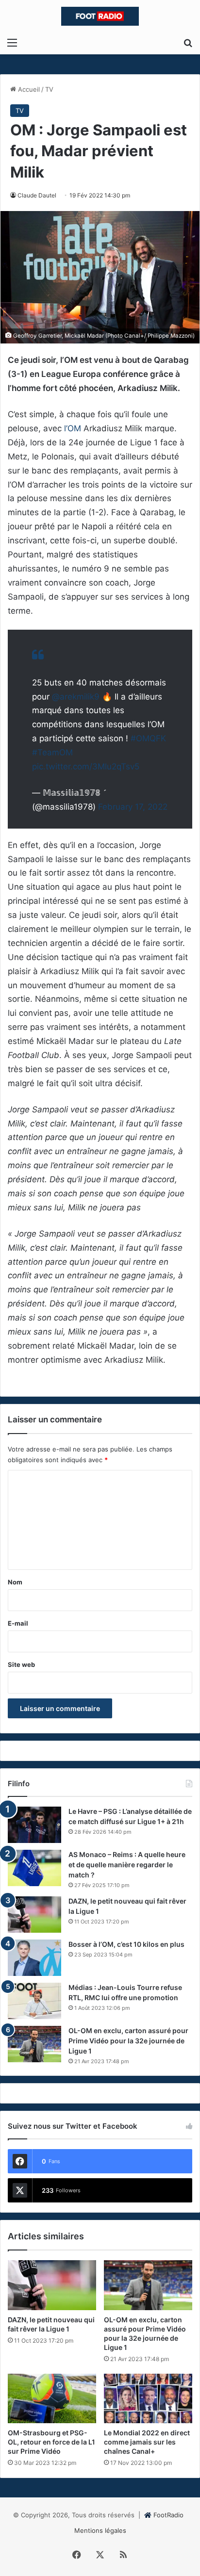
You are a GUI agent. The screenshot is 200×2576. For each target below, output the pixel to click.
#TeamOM (52, 752)
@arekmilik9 (76, 697)
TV (49, 89)
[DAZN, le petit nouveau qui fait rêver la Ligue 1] (34, 1915)
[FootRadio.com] (100, 16)
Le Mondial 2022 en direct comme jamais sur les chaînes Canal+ (147, 2442)
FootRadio (168, 2515)
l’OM (73, 428)
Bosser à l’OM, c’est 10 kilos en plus (126, 1944)
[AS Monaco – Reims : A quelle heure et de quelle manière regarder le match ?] (34, 1868)
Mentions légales (100, 2530)
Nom (15, 1582)
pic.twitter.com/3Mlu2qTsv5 (86, 766)
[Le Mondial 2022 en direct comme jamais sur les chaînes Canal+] (148, 2399)
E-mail (18, 1623)
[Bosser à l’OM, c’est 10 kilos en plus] (34, 1958)
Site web (21, 1664)
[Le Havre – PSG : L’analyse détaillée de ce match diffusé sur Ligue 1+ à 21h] (34, 1825)
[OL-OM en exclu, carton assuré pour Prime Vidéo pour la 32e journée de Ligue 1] (34, 2044)
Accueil (28, 89)
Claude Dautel (37, 195)
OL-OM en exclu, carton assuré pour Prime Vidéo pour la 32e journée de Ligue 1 (128, 2041)
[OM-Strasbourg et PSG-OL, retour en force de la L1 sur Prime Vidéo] (52, 2399)
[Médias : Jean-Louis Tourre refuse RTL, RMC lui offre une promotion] (34, 2001)
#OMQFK (148, 738)
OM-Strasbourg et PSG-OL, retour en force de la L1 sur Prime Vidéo (51, 2442)
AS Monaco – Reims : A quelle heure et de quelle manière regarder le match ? (127, 1865)
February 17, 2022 (133, 807)
